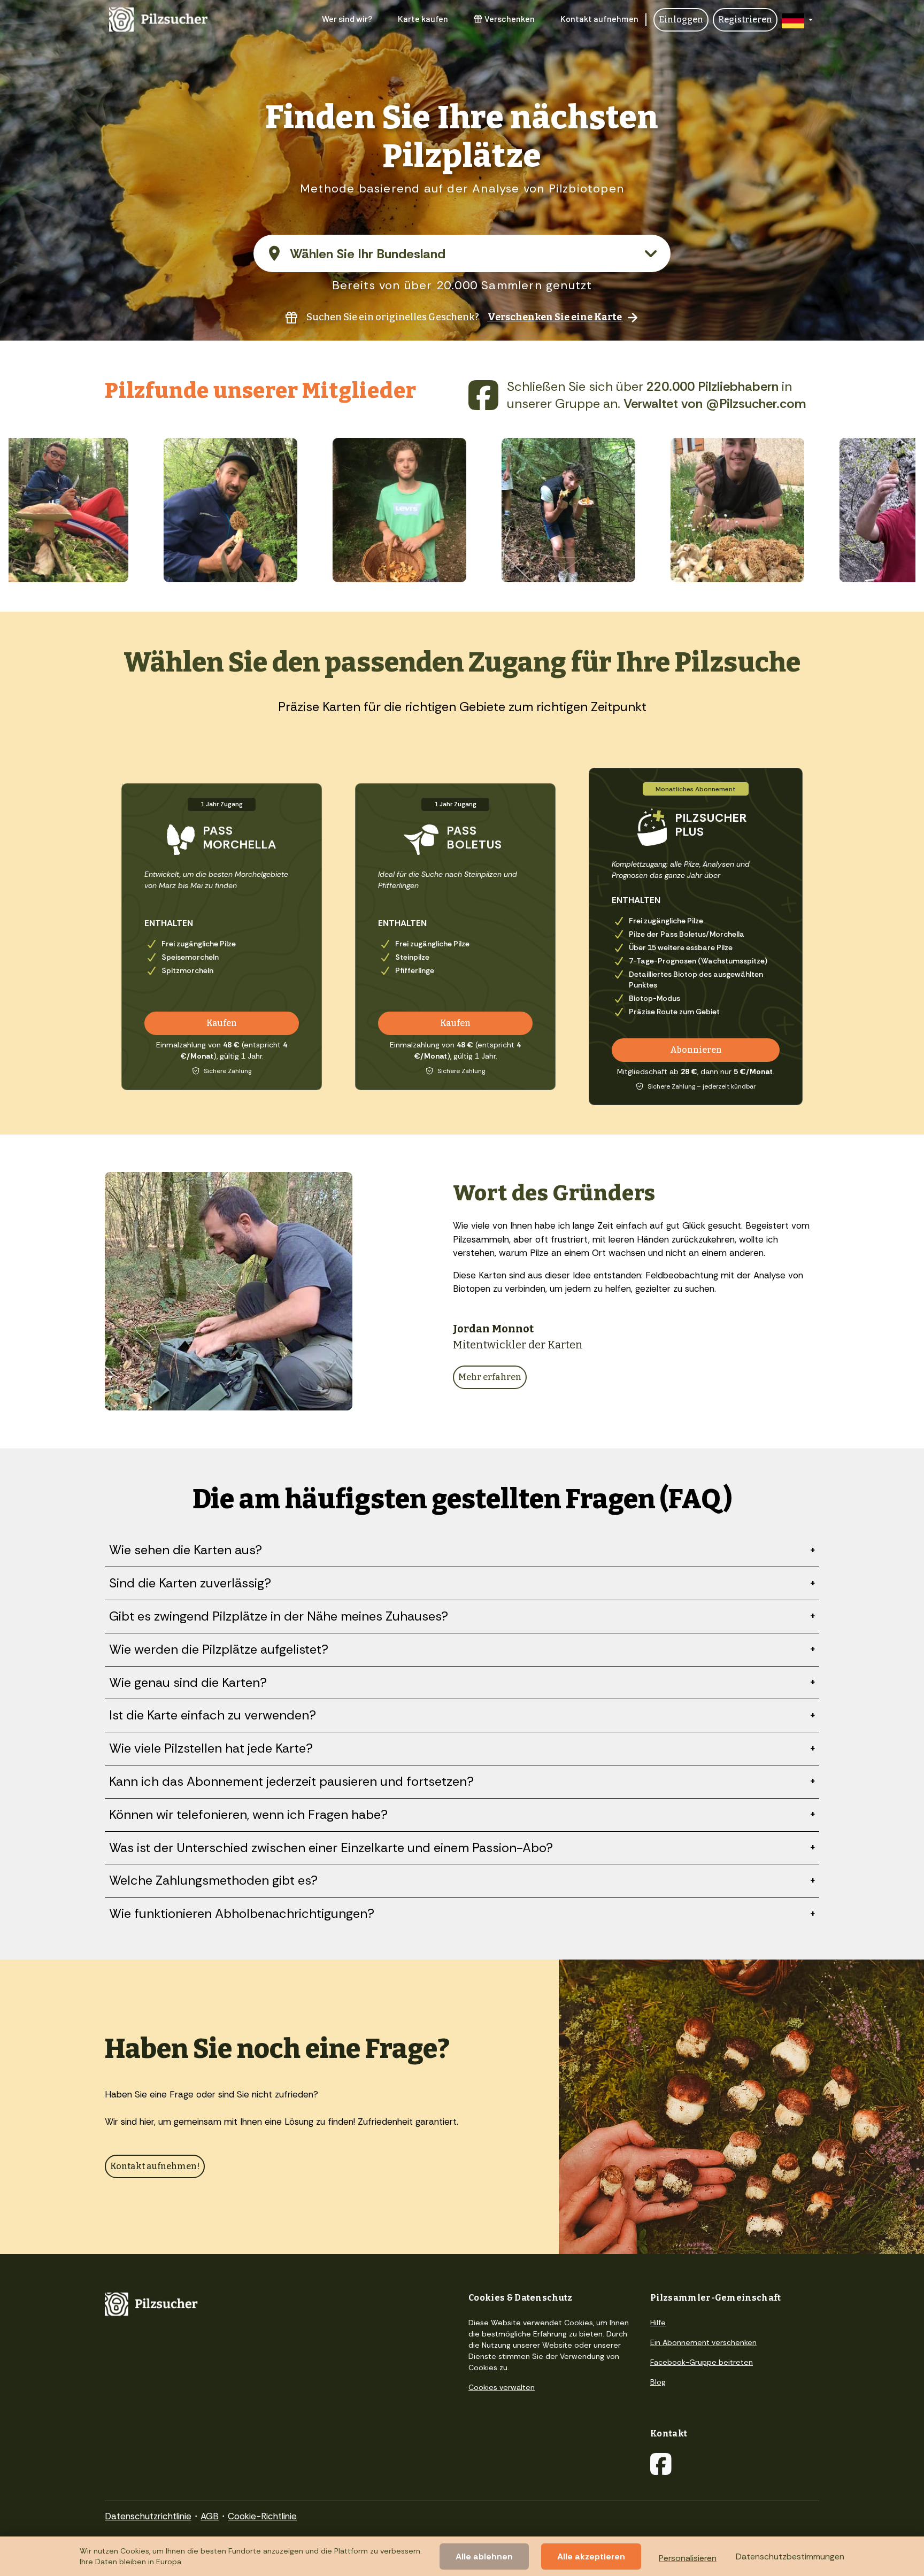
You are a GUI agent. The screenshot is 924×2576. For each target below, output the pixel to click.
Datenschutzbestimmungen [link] (790, 2556)
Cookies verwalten (502, 2387)
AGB (210, 2516)
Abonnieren (696, 1050)
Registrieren (745, 20)
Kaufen (222, 1023)
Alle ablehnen (484, 2556)
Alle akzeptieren (591, 2556)
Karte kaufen (423, 18)
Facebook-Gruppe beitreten (702, 2362)
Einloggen (681, 20)
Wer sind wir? (347, 18)
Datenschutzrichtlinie (148, 2516)
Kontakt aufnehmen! (155, 2166)
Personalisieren (688, 2558)
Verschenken (510, 18)
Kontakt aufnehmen (599, 18)
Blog (658, 2382)
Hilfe (658, 2323)
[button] (797, 20)
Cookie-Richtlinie (262, 2516)
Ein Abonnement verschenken (703, 2342)
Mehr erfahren (490, 1377)
